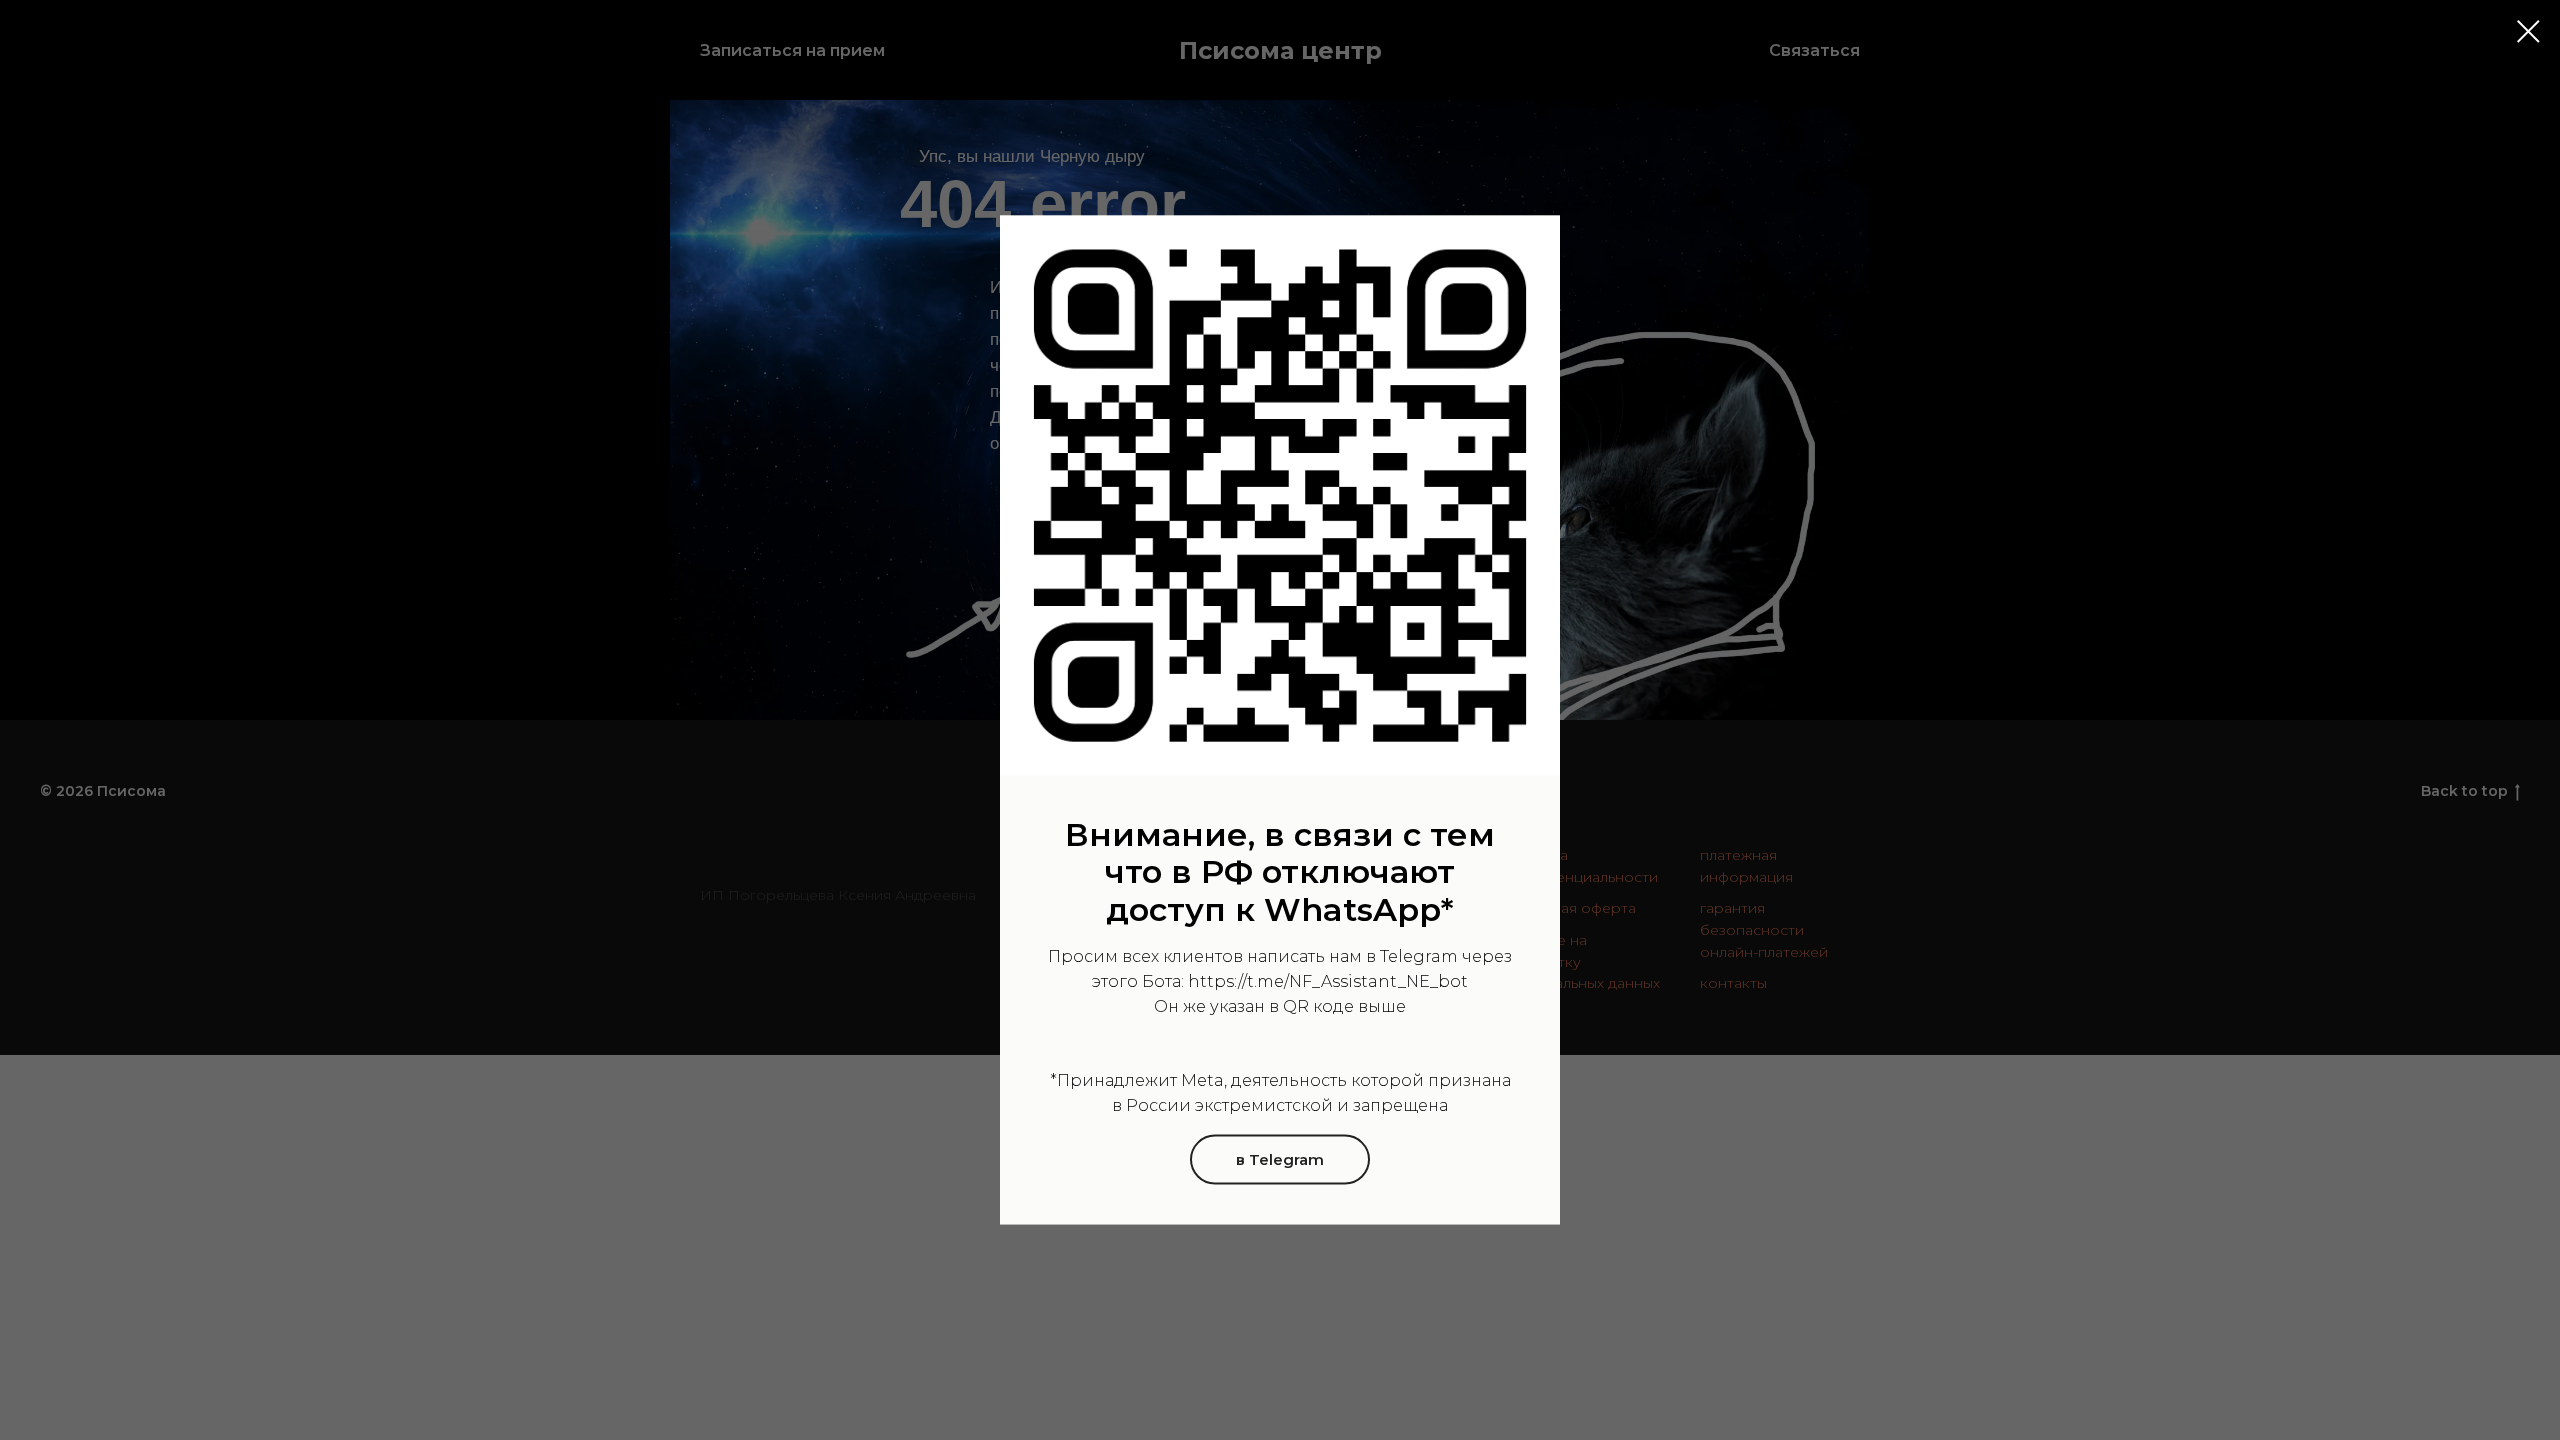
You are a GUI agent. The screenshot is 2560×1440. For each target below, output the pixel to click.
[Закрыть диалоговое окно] (2528, 31)
